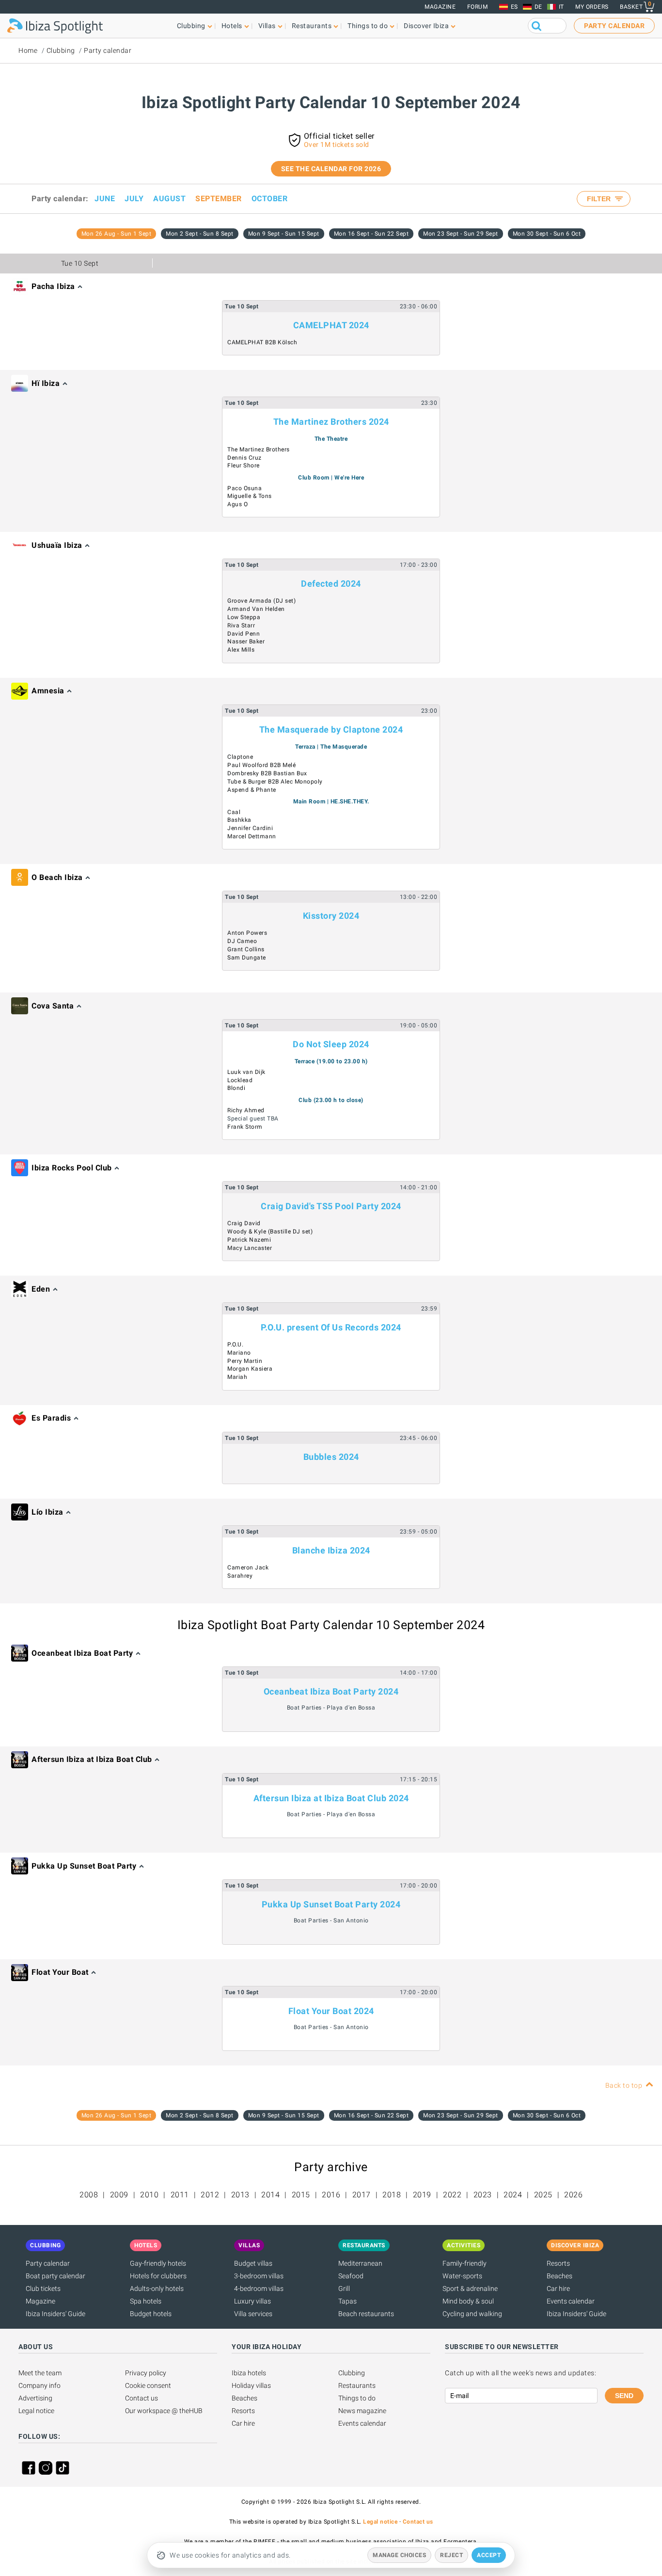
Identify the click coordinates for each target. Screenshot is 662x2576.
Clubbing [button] (191, 26)
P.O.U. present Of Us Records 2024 (331, 1327)
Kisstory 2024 (331, 916)
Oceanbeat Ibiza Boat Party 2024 (331, 1691)
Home (28, 50)
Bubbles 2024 (331, 1457)
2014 (270, 2195)
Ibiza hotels (249, 2373)
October (270, 199)
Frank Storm (245, 1127)
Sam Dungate (247, 958)
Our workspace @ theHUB (164, 2411)
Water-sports (462, 2276)
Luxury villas (252, 2301)
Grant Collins (246, 949)
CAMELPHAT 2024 (331, 325)
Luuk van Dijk (246, 1072)
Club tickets (43, 2288)
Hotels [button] (232, 26)
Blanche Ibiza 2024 (331, 1550)
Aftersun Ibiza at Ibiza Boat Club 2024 (331, 1798)
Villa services (253, 2314)
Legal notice (36, 2411)
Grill (344, 2288)
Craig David (244, 1223)
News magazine (362, 2411)
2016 (331, 2195)
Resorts (558, 2263)
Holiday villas (251, 2385)
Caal (234, 812)
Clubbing (61, 50)
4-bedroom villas (259, 2288)
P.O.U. (235, 1344)
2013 (240, 2195)
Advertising (35, 2398)
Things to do (357, 2398)
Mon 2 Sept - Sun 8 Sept (200, 234)
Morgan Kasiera (250, 1369)
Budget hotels (151, 2314)
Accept (489, 2555)
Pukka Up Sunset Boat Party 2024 (331, 1904)
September (219, 199)
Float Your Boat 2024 (331, 2011)
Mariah (237, 1377)
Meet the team (40, 2373)
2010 (149, 2195)
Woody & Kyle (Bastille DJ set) (270, 1232)
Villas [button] (267, 26)
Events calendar (571, 2301)
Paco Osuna (244, 488)
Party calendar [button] (614, 26)
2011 (180, 2195)
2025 (543, 2195)
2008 (89, 2195)
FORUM (478, 7)
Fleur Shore (244, 465)
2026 (573, 2195)
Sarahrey (240, 1576)
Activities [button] (464, 2245)
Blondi (236, 1088)
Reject (451, 2555)
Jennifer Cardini (250, 828)
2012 (210, 2195)
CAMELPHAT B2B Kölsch (262, 342)
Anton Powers (247, 933)
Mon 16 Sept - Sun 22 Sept (371, 234)
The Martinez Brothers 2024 (331, 422)
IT (561, 7)
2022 (452, 2195)
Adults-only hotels (157, 2288)
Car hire (558, 2288)
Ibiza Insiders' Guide (55, 2314)
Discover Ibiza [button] (426, 26)
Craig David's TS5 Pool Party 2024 (331, 1206)
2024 (513, 2195)
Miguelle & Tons (250, 496)
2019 (422, 2195)
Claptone (240, 757)
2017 (362, 2195)
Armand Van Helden (256, 609)
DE (538, 7)
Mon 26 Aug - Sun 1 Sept (117, 234)
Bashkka (239, 820)
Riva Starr (241, 625)
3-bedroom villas (259, 2276)
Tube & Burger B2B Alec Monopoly (275, 782)
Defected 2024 (331, 584)
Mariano (239, 1353)
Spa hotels (146, 2301)
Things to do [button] (368, 26)
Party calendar (108, 50)
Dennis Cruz (244, 458)
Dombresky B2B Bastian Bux (267, 773)
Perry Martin (245, 1361)
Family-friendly (465, 2263)
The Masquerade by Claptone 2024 (331, 729)
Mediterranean (360, 2263)
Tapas (347, 2301)
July (134, 199)
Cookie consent (148, 2385)
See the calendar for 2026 (331, 169)
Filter (600, 199)
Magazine (440, 7)
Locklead (240, 1080)
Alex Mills (241, 650)
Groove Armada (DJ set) (261, 601)
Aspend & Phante (252, 790)
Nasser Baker (246, 641)
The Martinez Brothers (259, 449)
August (169, 199)
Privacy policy (146, 2373)
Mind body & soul (468, 2301)
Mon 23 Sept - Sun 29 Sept (461, 234)
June (105, 199)
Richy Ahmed (246, 1110)
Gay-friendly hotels (158, 2263)
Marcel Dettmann (252, 836)
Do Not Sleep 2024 (331, 1044)
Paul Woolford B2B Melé (261, 765)
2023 (483, 2195)
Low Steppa (244, 617)
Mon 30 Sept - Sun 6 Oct (547, 234)
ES (514, 7)
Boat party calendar (55, 2276)
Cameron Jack (248, 1568)
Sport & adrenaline (470, 2288)
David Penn (244, 634)
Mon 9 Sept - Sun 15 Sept (284, 234)
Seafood (351, 2276)
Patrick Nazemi (249, 1240)
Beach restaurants (366, 2314)
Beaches (560, 2276)
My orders (592, 7)
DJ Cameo (242, 941)
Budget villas (253, 2263)
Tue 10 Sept (80, 263)
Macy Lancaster (250, 1248)
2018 (392, 2195)
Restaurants (357, 2385)
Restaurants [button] (312, 26)
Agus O (237, 504)
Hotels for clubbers (158, 2276)
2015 (301, 2195)
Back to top (624, 2085)
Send (624, 2396)
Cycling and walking (472, 2314)
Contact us (142, 2398)
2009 (119, 2195)
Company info (39, 2385)
